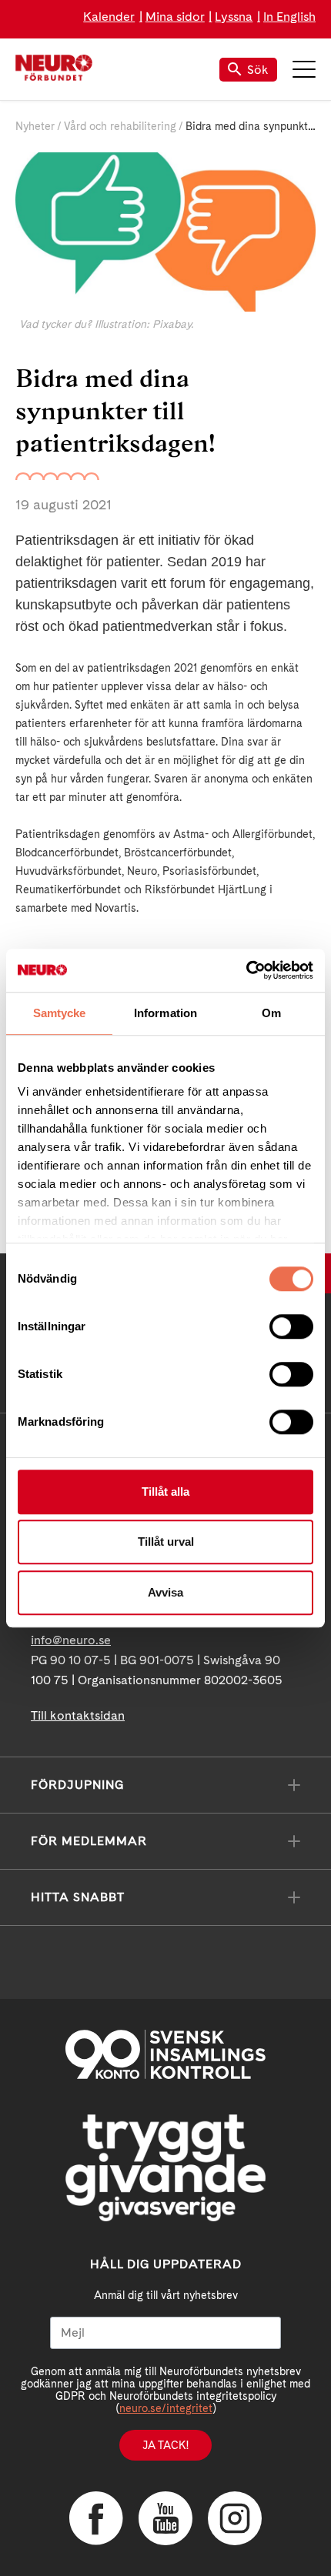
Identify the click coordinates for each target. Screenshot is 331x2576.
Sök (258, 70)
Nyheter (35, 126)
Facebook (96, 2518)
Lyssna (234, 17)
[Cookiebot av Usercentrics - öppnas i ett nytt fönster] (246, 970)
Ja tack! (165, 2445)
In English (289, 17)
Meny (304, 69)
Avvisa (165, 1592)
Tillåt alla (165, 1492)
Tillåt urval (166, 1542)
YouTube (165, 2518)
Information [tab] (165, 1013)
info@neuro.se (71, 1640)
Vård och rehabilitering (120, 126)
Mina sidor (175, 17)
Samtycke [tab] (60, 1013)
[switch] (291, 1326)
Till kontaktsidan (78, 1715)
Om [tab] (271, 1013)
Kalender (109, 17)
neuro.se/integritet (166, 2408)
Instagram (235, 2518)
